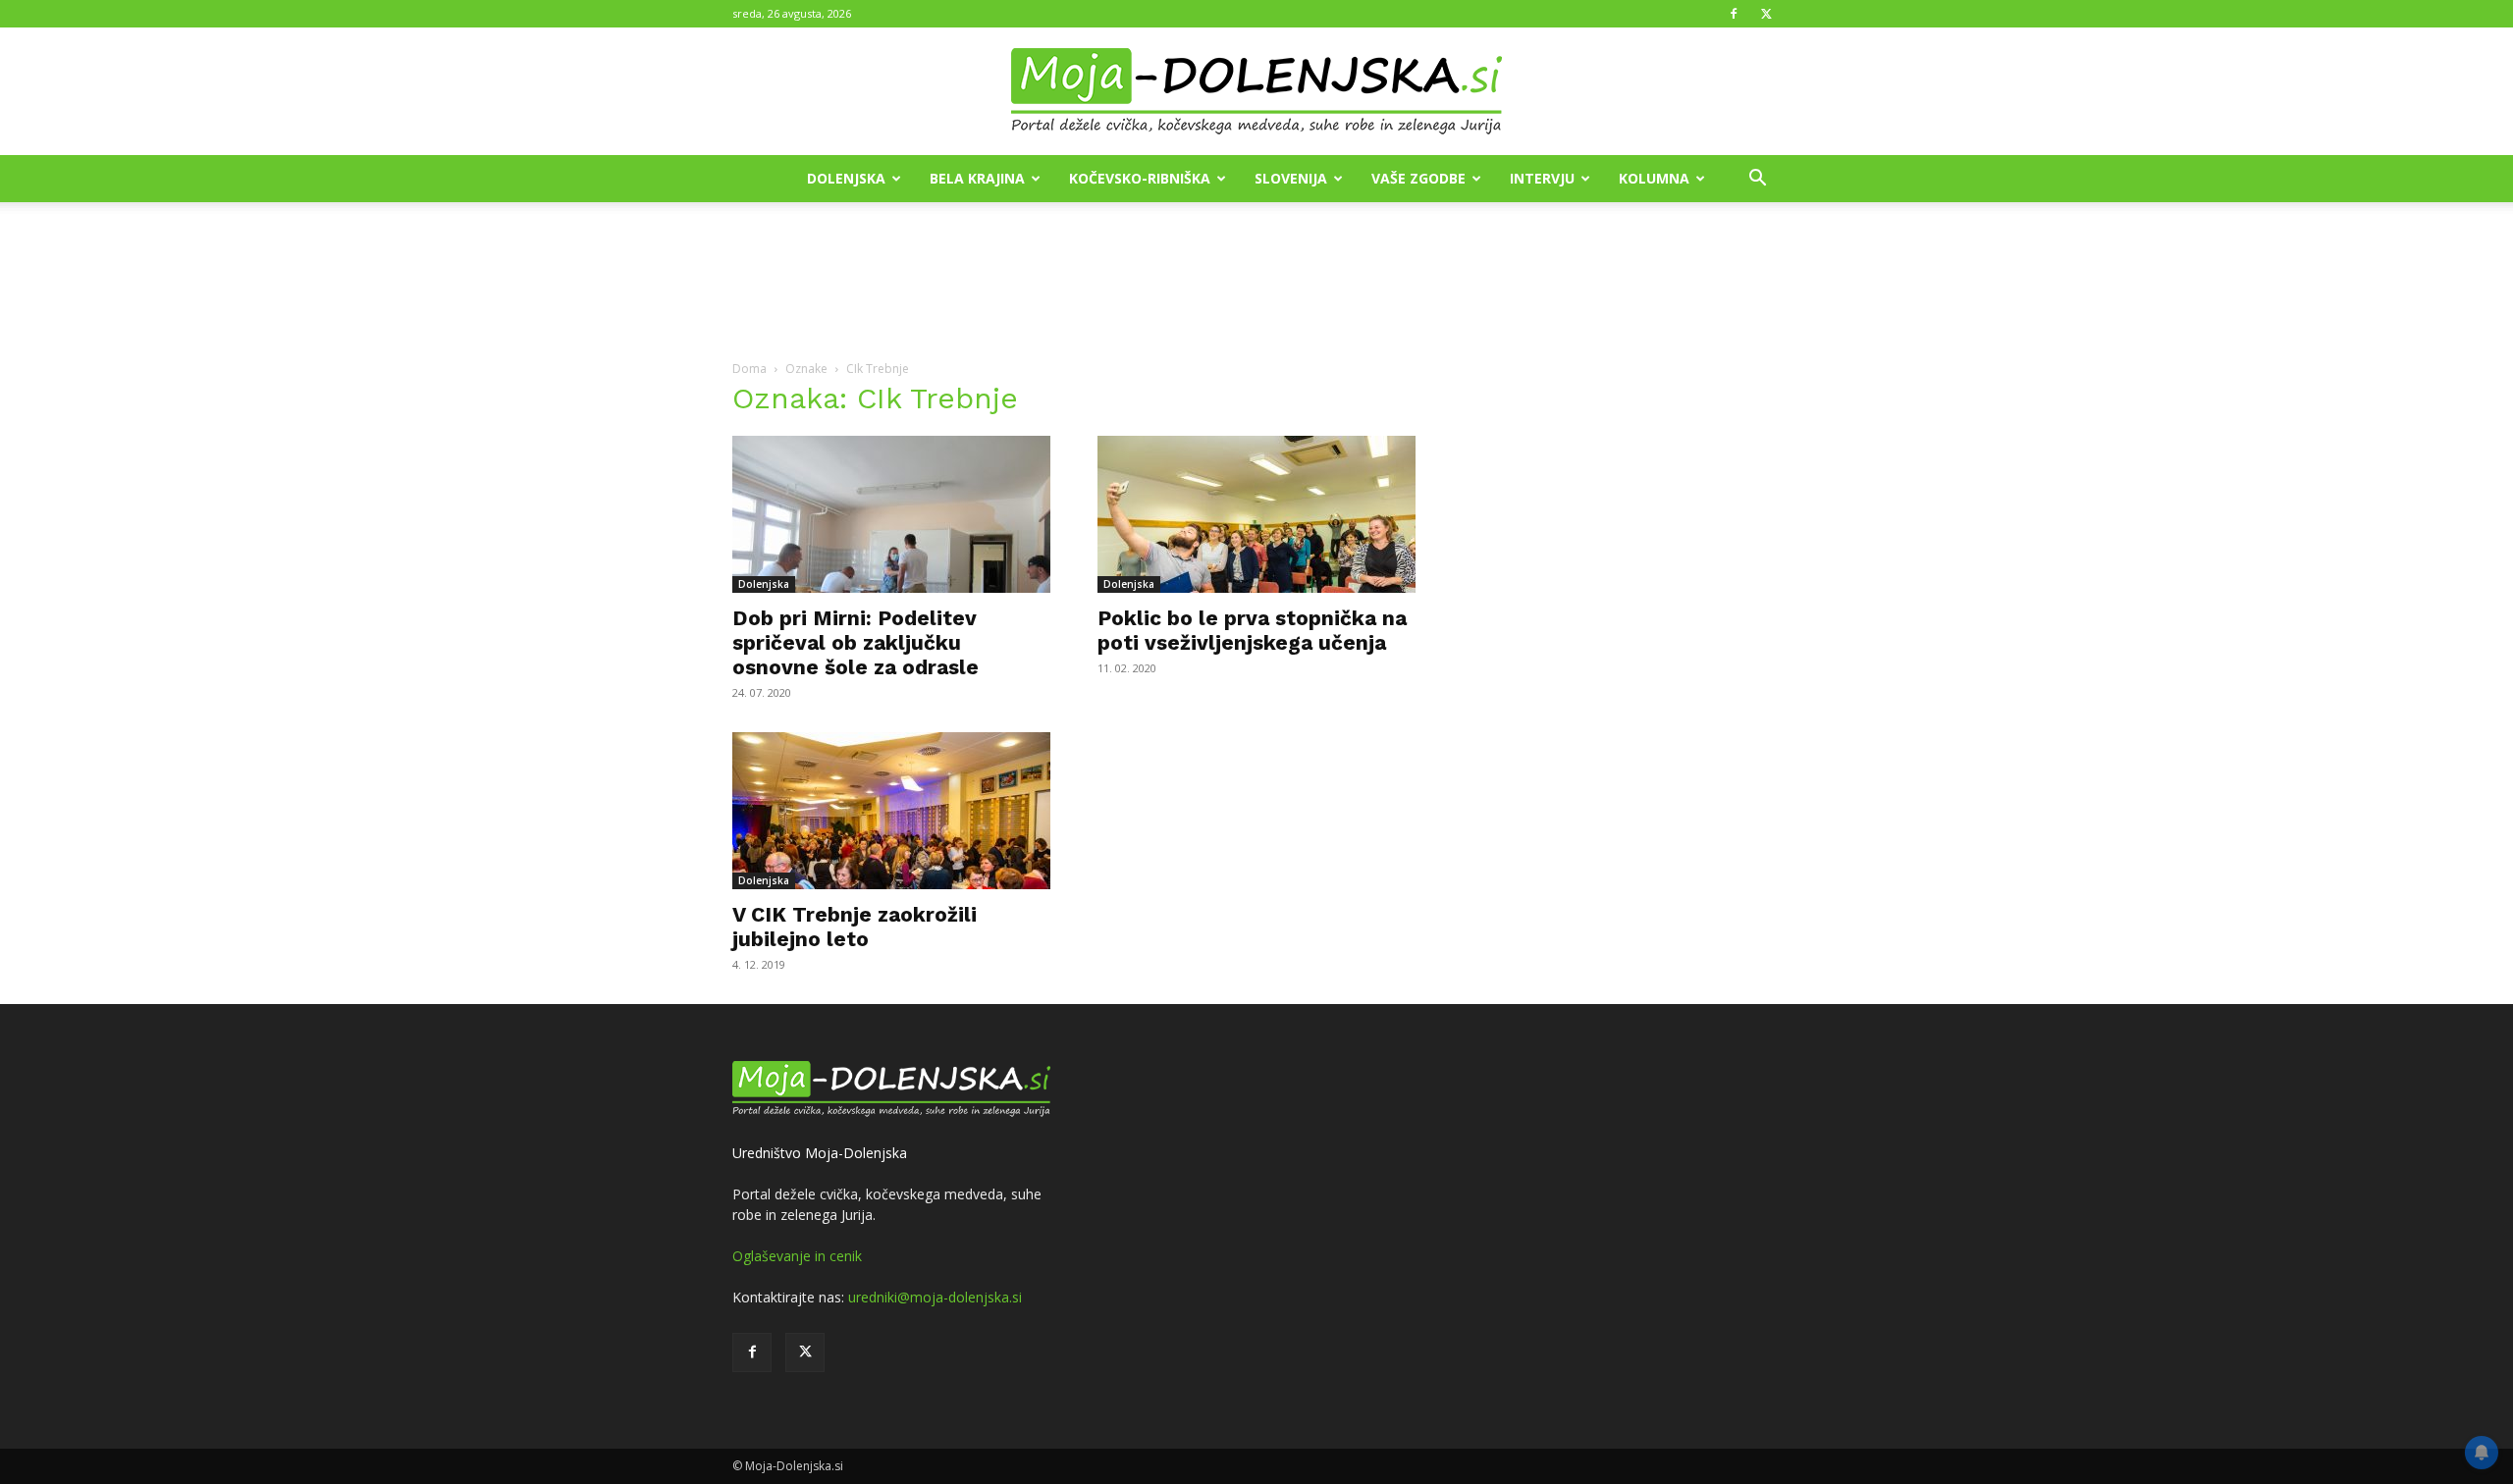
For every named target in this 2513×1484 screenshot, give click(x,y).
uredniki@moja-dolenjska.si (935, 1297)
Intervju (1542, 178)
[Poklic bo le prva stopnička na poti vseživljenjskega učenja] (1256, 514)
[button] (1757, 180)
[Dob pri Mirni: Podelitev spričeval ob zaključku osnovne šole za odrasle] (891, 514)
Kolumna (1654, 178)
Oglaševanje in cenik (797, 1256)
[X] (1766, 14)
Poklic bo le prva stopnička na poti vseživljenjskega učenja (1252, 630)
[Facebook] (1734, 14)
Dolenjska (846, 178)
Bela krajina (977, 178)
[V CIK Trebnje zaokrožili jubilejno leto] (891, 811)
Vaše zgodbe (1418, 178)
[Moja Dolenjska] (1256, 92)
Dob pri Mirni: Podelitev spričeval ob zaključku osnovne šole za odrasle (855, 642)
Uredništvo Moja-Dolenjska (820, 1153)
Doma (749, 369)
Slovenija (1291, 178)
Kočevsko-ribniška (1140, 178)
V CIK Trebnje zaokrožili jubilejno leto (855, 927)
